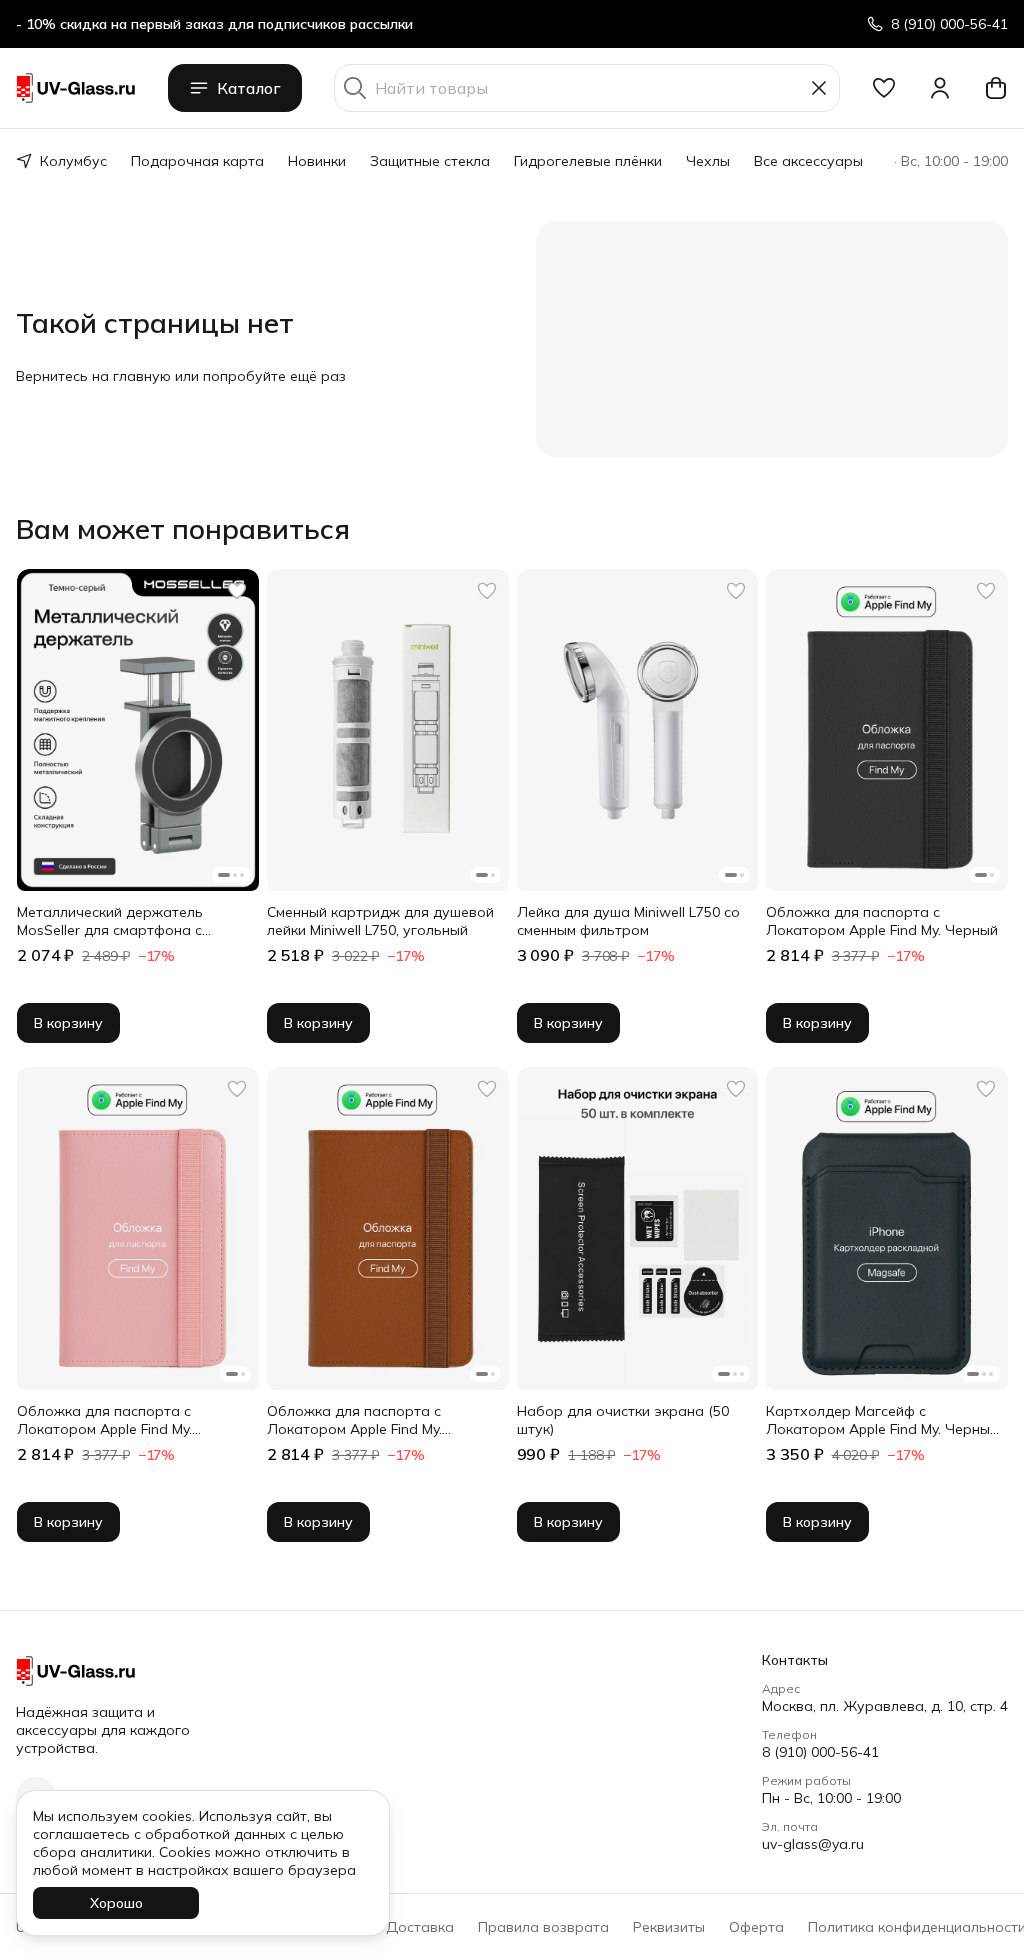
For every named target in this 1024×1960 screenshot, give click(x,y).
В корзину (68, 1023)
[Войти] (940, 88)
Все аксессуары (808, 161)
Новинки (317, 161)
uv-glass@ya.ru (813, 1844)
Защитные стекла (430, 161)
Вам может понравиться (183, 529)
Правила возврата (543, 1927)
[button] (884, 88)
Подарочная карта (197, 161)
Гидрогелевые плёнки (588, 161)
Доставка (420, 1927)
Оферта (756, 1927)
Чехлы (708, 161)
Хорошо (116, 1903)
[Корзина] (996, 88)
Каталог (249, 88)
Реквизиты (669, 1927)
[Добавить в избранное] (237, 591)
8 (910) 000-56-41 (820, 1752)
